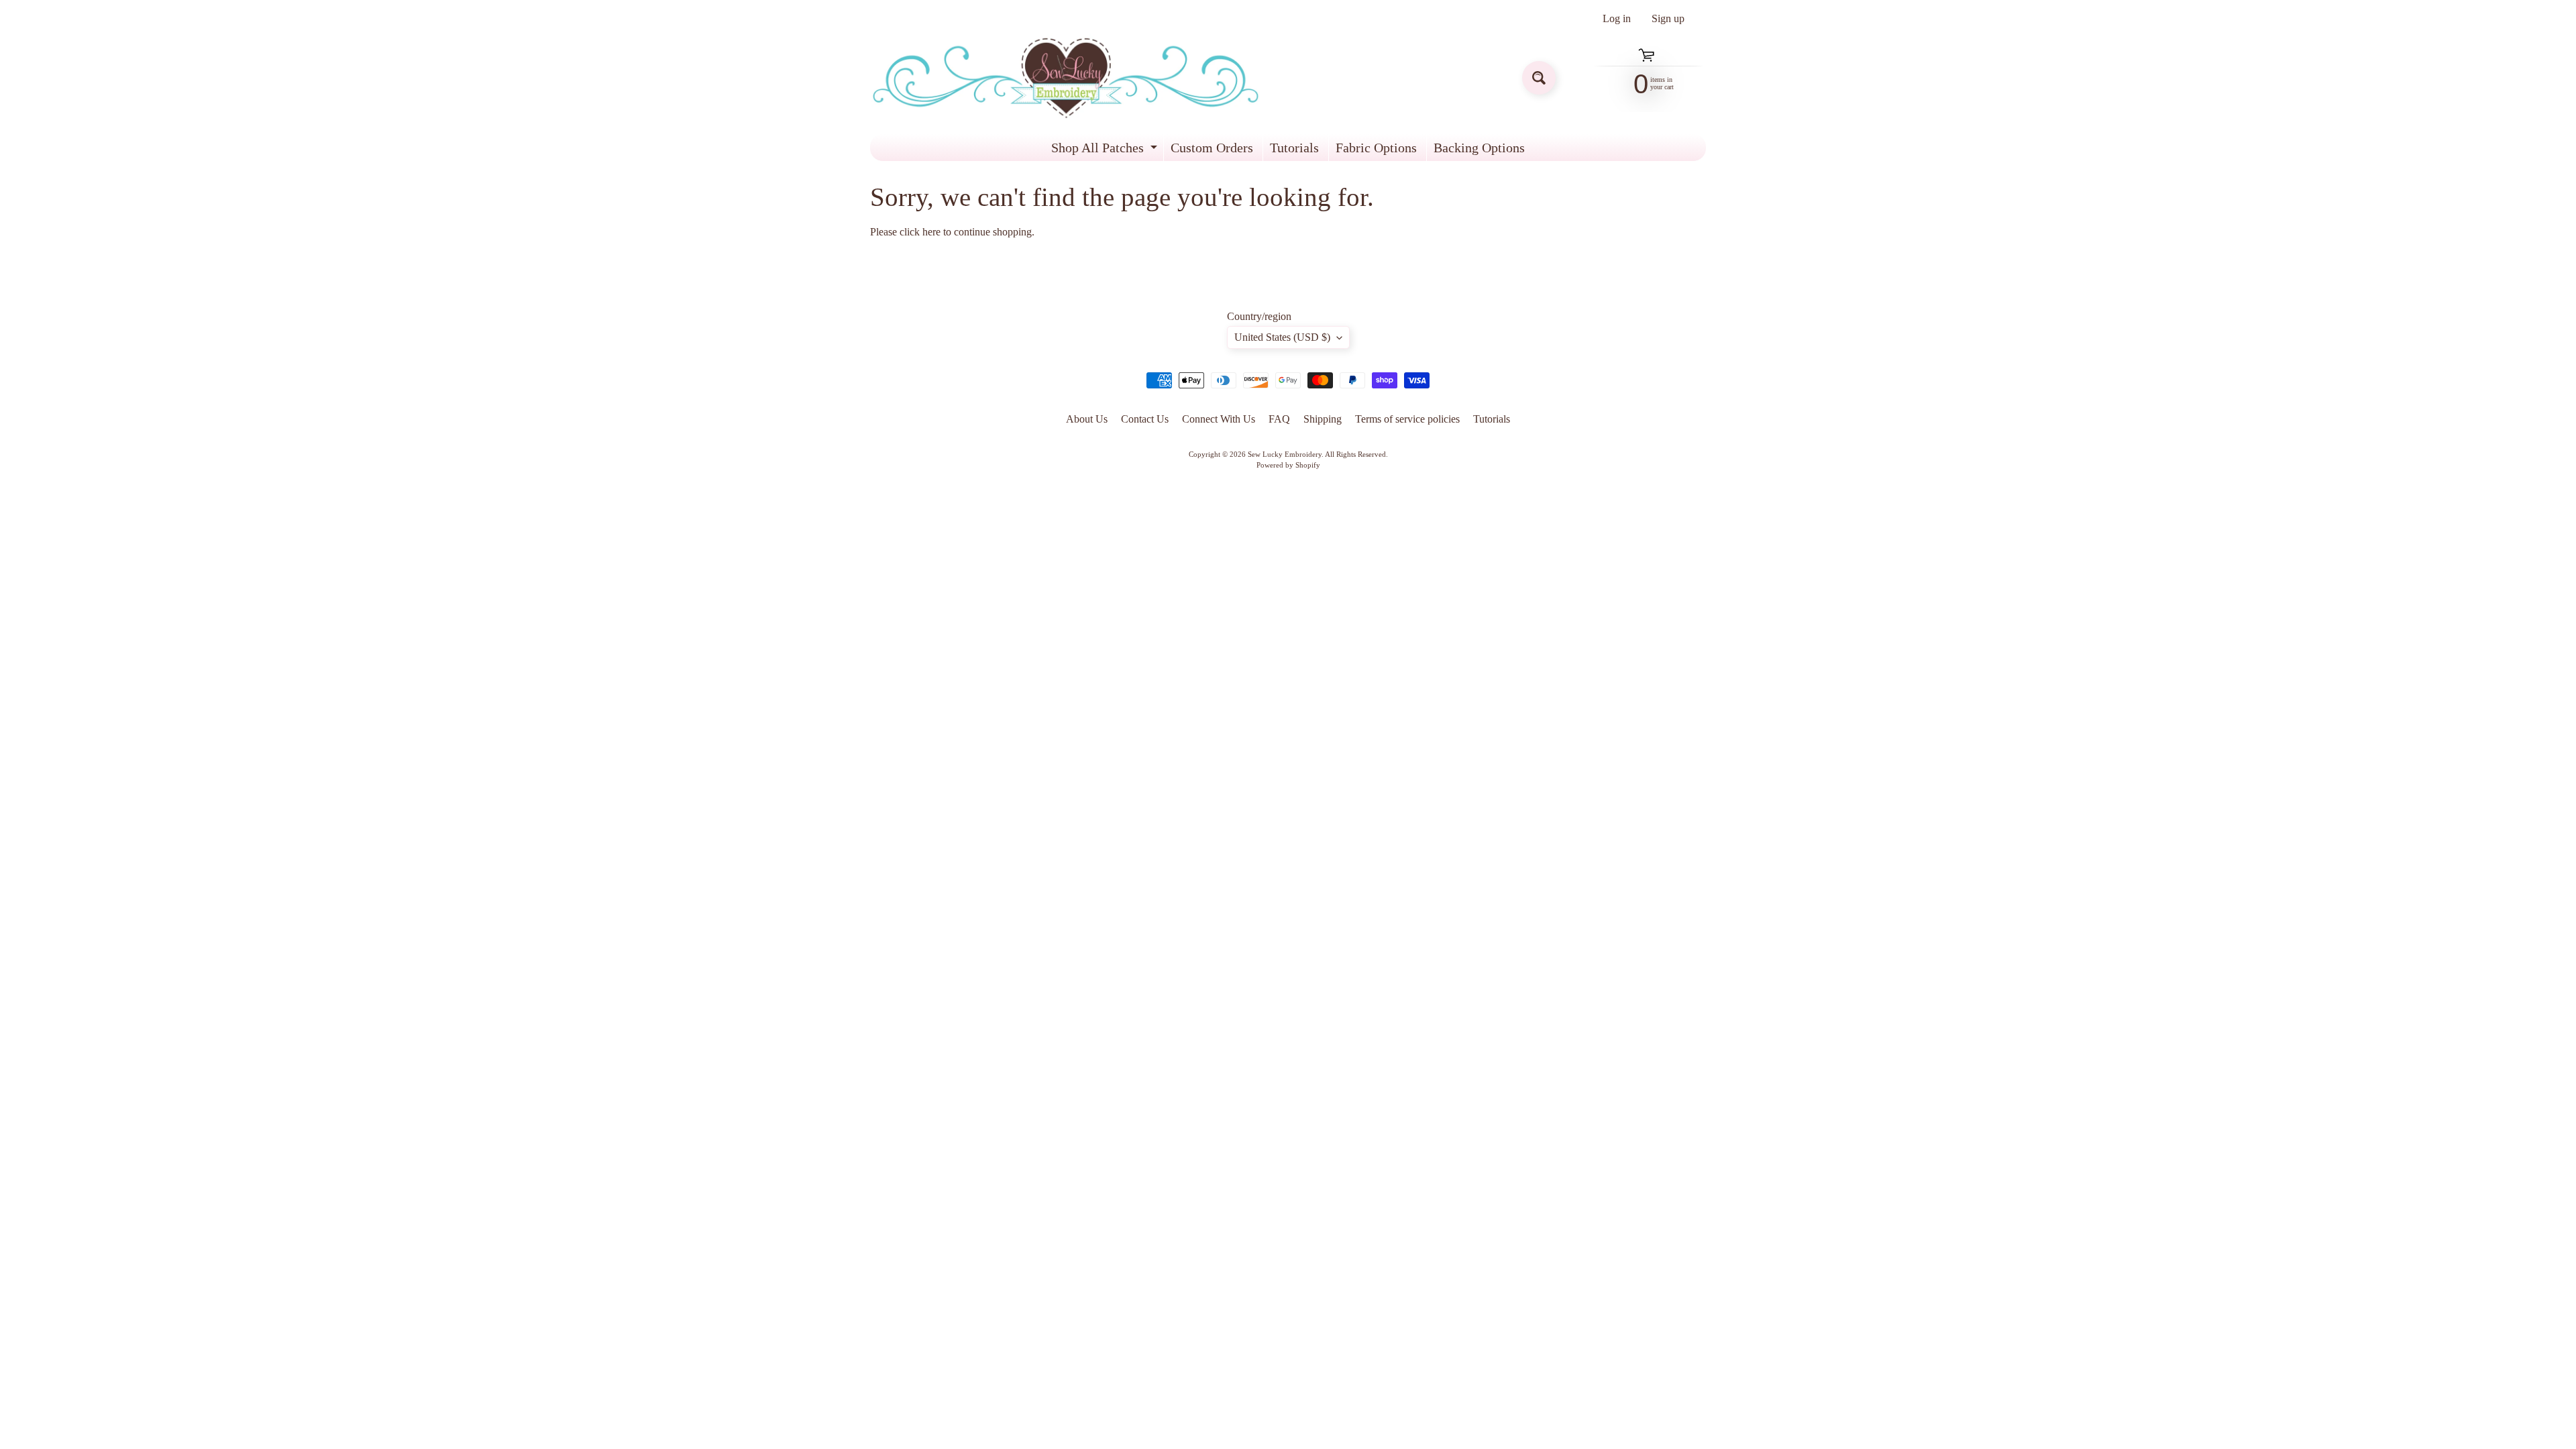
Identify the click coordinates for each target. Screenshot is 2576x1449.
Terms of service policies (1407, 419)
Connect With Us (1219, 419)
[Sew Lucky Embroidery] (1066, 78)
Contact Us (1145, 419)
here (931, 232)
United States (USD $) (1282, 337)
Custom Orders (1212, 148)
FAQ (1279, 419)
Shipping (1323, 419)
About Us (1087, 419)
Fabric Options (1376, 148)
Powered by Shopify (1288, 465)
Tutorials (1294, 148)
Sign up (1668, 19)
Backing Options (1479, 148)
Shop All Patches (1106, 151)
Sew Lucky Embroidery (1285, 454)
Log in (1617, 19)
